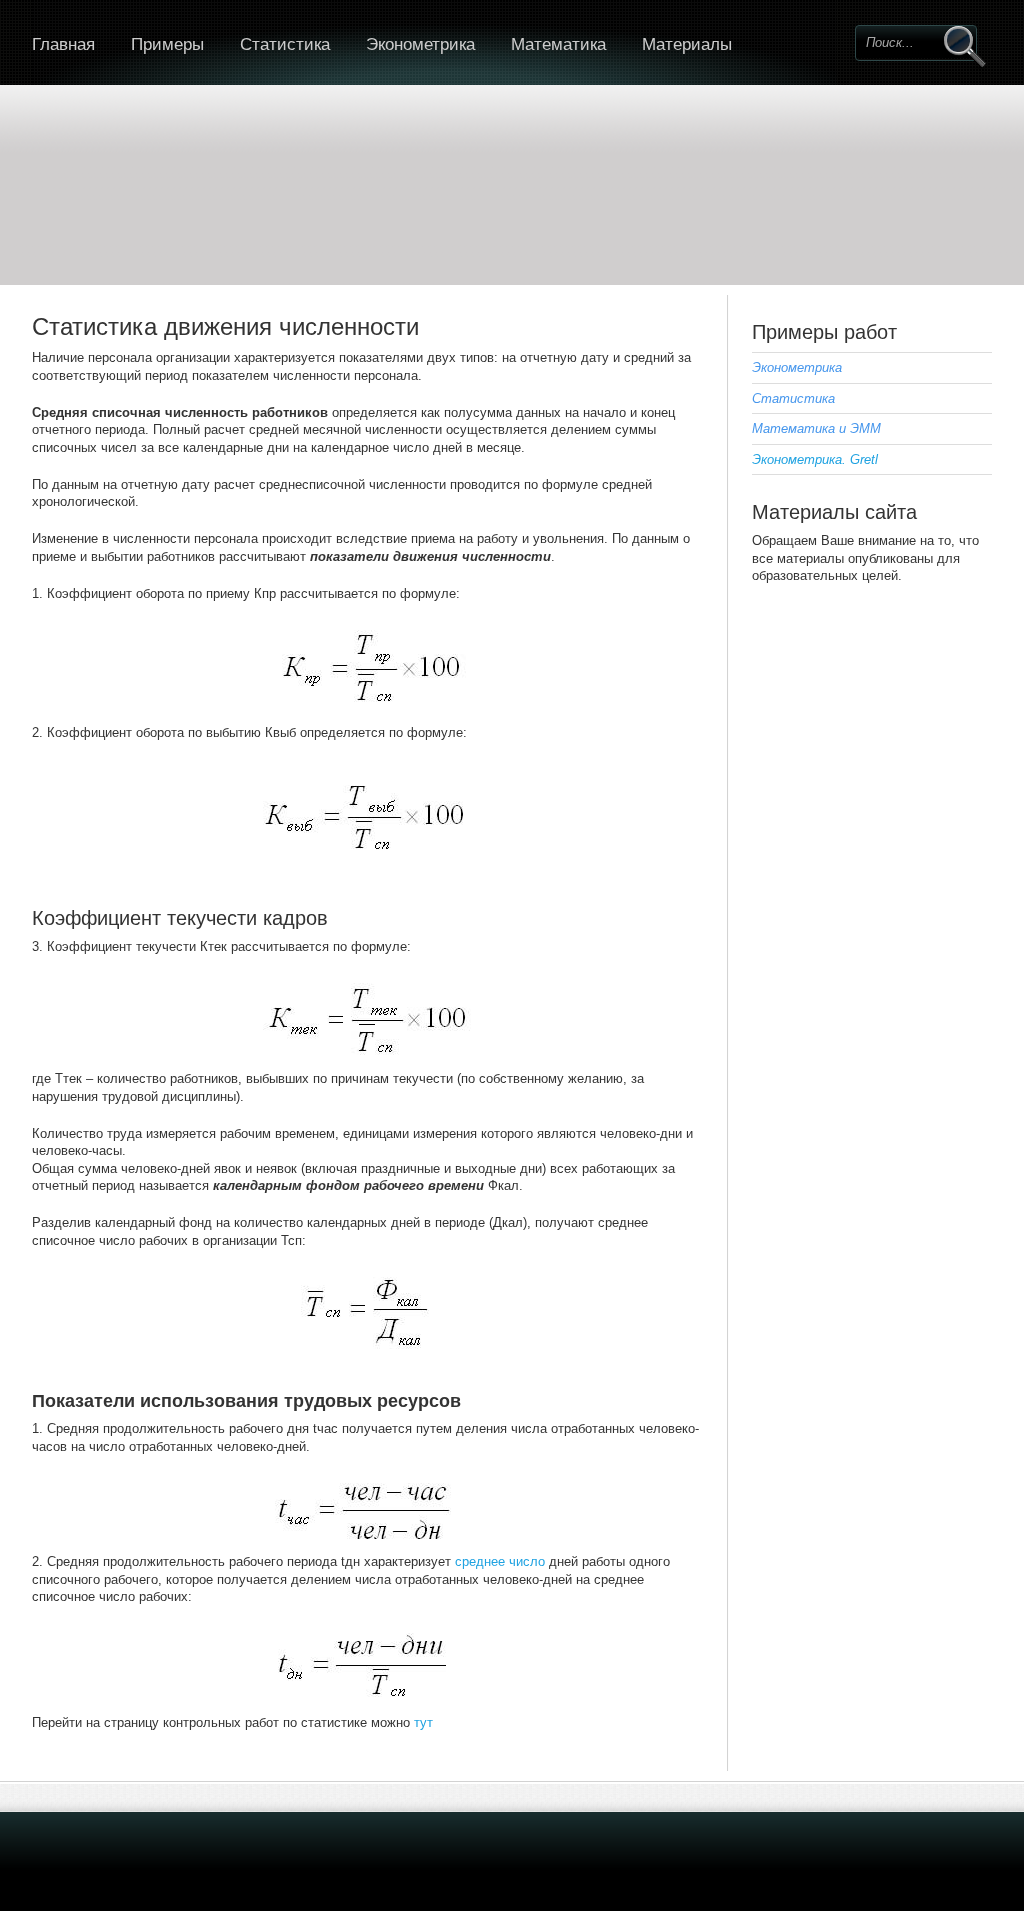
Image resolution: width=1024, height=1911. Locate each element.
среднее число (500, 1561)
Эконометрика (420, 44)
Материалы (687, 44)
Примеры (167, 44)
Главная (63, 44)
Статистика (285, 44)
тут (423, 1722)
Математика (558, 44)
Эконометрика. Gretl (815, 459)
